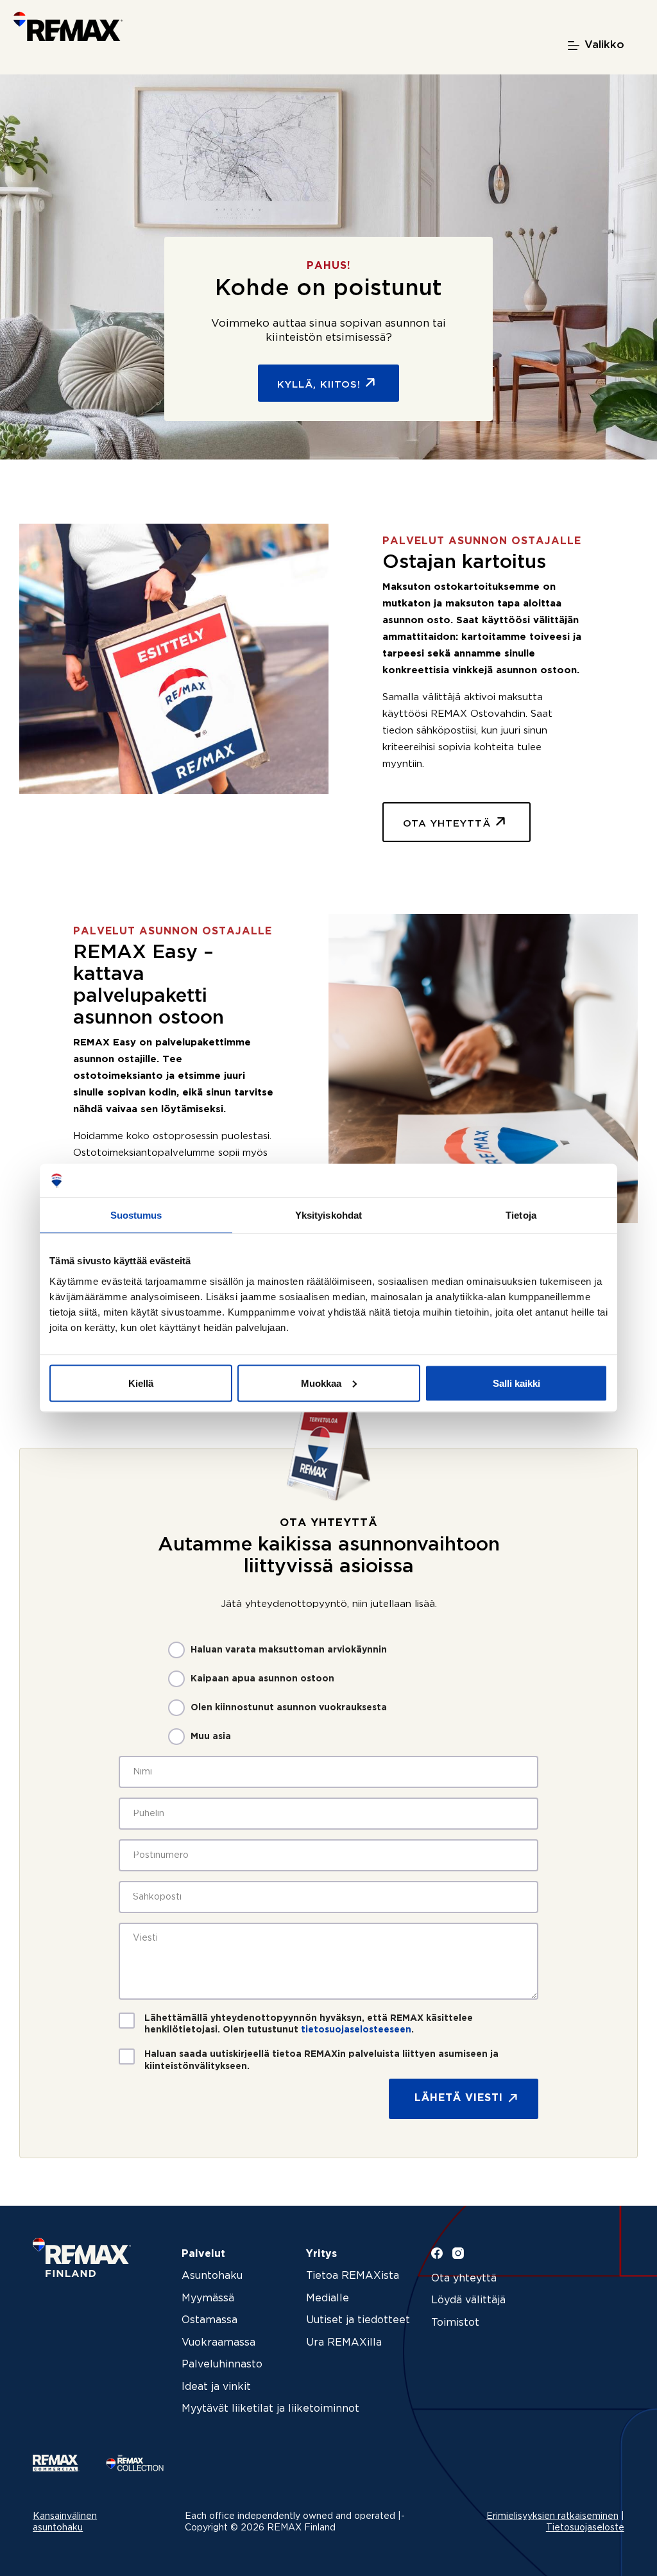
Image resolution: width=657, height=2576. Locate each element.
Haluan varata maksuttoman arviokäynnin (289, 1650)
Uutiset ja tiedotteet (358, 2320)
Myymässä (208, 2298)
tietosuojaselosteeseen (356, 2030)
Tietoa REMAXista (353, 2276)
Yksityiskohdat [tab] (328, 1215)
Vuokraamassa (218, 2343)
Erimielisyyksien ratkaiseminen (552, 2516)
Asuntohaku (212, 2276)
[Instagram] (458, 2253)
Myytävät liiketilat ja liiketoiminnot (270, 2409)
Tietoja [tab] (521, 1215)
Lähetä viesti (459, 2098)
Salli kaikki (516, 1383)
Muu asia (211, 1737)
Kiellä (141, 1383)
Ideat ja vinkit (216, 2387)
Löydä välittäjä (468, 2300)
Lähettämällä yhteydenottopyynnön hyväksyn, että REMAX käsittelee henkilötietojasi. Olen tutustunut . (309, 2024)
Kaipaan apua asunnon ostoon (262, 1679)
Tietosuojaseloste (585, 2528)
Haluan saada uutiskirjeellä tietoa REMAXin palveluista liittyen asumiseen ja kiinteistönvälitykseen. (321, 2060)
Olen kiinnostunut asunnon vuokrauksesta (289, 1708)
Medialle (328, 2298)
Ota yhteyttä (464, 2279)
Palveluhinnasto (222, 2365)
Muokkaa (321, 1383)
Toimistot (455, 2323)
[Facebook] (437, 2253)
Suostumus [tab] (136, 1215)
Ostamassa (209, 2320)
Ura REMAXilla (344, 2343)
